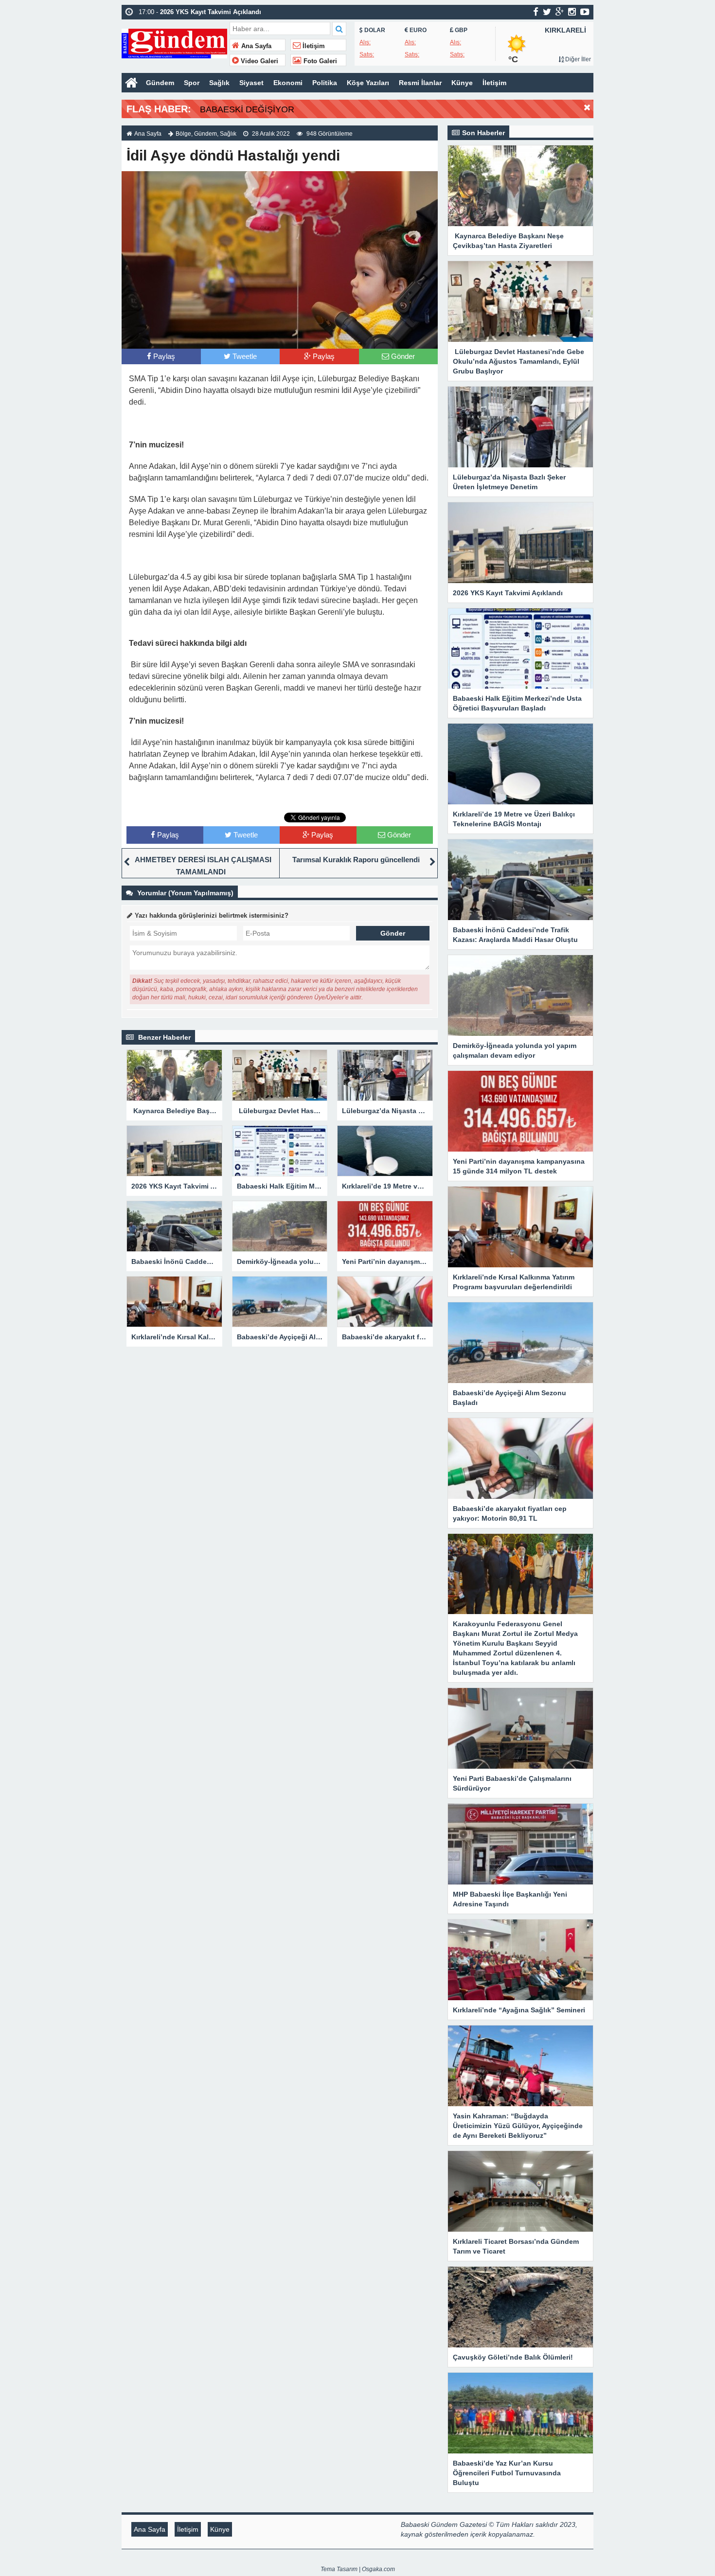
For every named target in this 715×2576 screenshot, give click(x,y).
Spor (192, 83)
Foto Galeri (319, 61)
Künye (462, 83)
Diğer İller (577, 59)
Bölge (183, 134)
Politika (325, 83)
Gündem (160, 83)
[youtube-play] (585, 12)
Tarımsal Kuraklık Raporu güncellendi (356, 860)
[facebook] (536, 12)
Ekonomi (288, 83)
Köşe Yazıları (368, 83)
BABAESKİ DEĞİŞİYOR (247, 109)
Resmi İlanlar (420, 83)
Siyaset (251, 83)
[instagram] (572, 12)
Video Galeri (259, 61)
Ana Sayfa (255, 46)
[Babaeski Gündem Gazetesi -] (174, 43)
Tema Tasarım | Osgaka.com (358, 2569)
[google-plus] (560, 12)
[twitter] (547, 12)
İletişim (313, 46)
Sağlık (219, 83)
